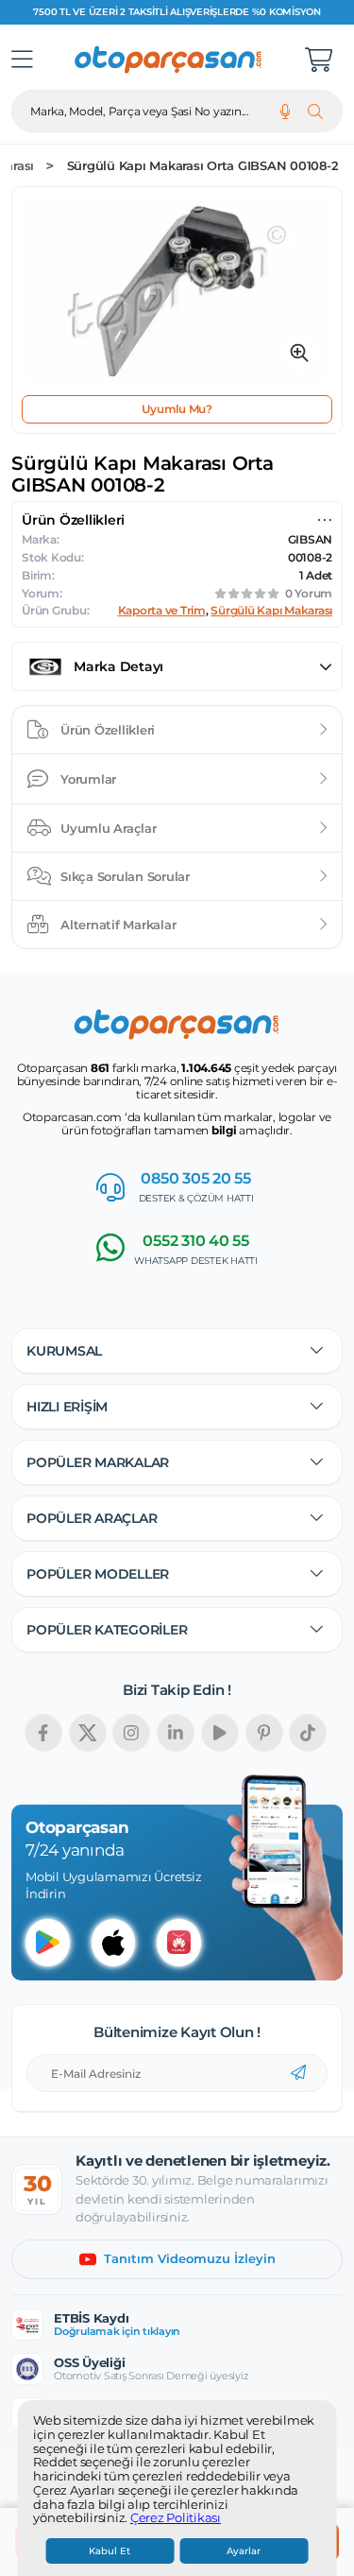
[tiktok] (308, 1733)
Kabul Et (110, 2551)
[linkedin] (176, 1733)
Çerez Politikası (176, 2518)
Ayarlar (244, 2551)
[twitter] (88, 1733)
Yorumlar (88, 779)
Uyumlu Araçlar (109, 828)
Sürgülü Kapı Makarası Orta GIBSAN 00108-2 (203, 166)
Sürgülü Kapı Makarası (271, 611)
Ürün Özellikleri (108, 730)
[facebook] (43, 1733)
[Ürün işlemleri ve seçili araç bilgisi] (325, 520)
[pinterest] (264, 1733)
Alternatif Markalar (118, 925)
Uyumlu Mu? (177, 409)
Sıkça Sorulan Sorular (125, 876)
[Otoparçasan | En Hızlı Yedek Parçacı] (169, 60)
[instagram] (131, 1733)
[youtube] (220, 1733)
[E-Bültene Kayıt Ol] (298, 2073)
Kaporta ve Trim (162, 611)
